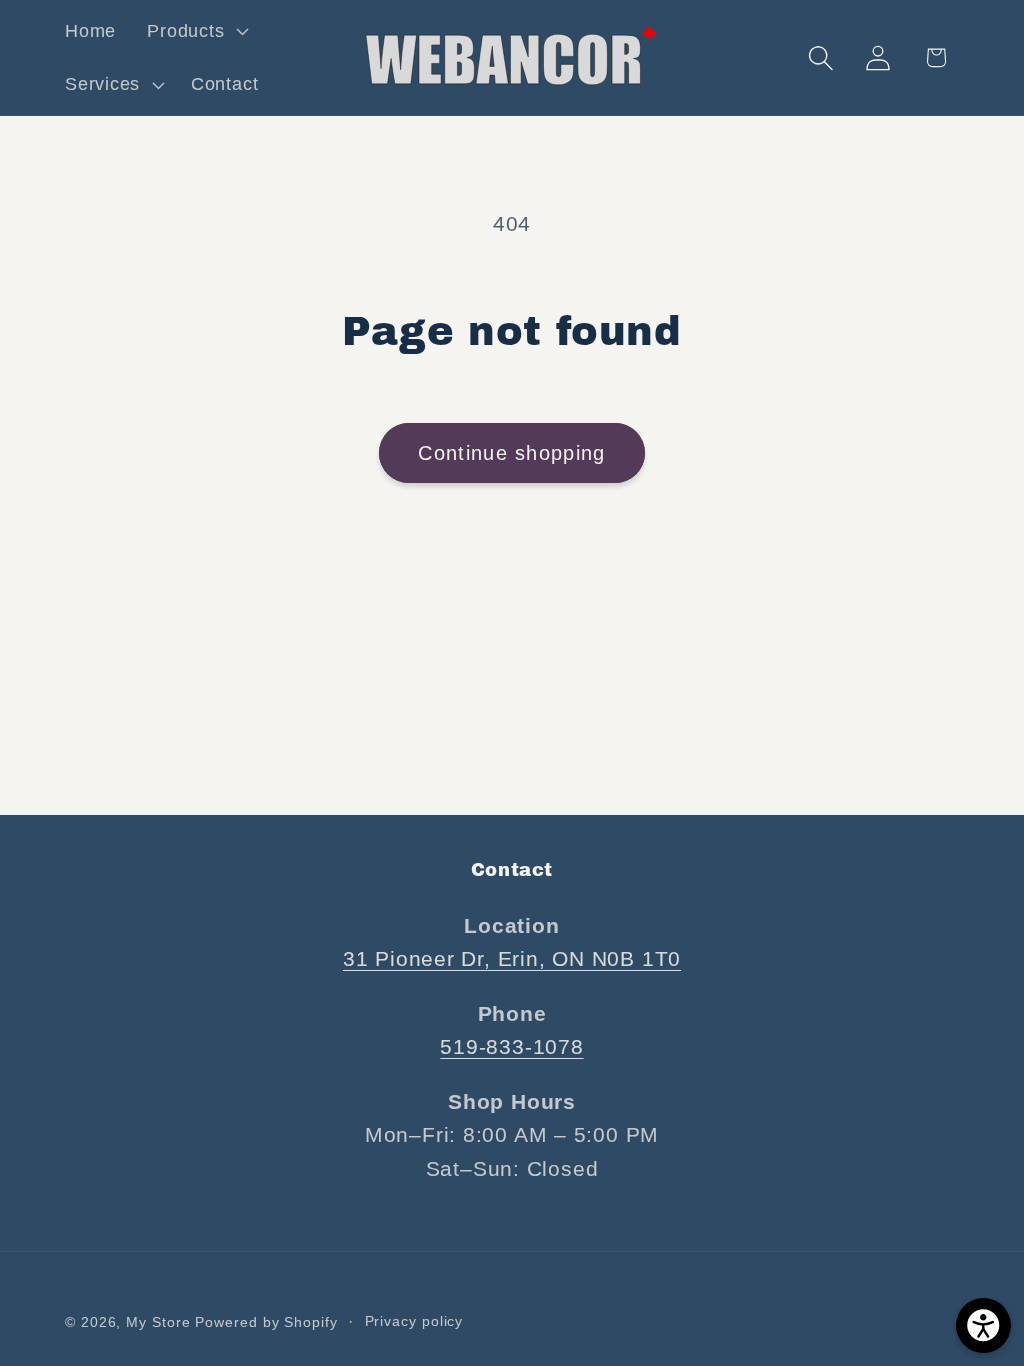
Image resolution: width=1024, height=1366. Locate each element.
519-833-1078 (511, 1046)
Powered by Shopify (266, 1322)
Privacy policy (414, 1321)
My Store (158, 1322)
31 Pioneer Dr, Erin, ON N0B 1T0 (512, 958)
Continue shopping (511, 453)
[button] (196, 31)
